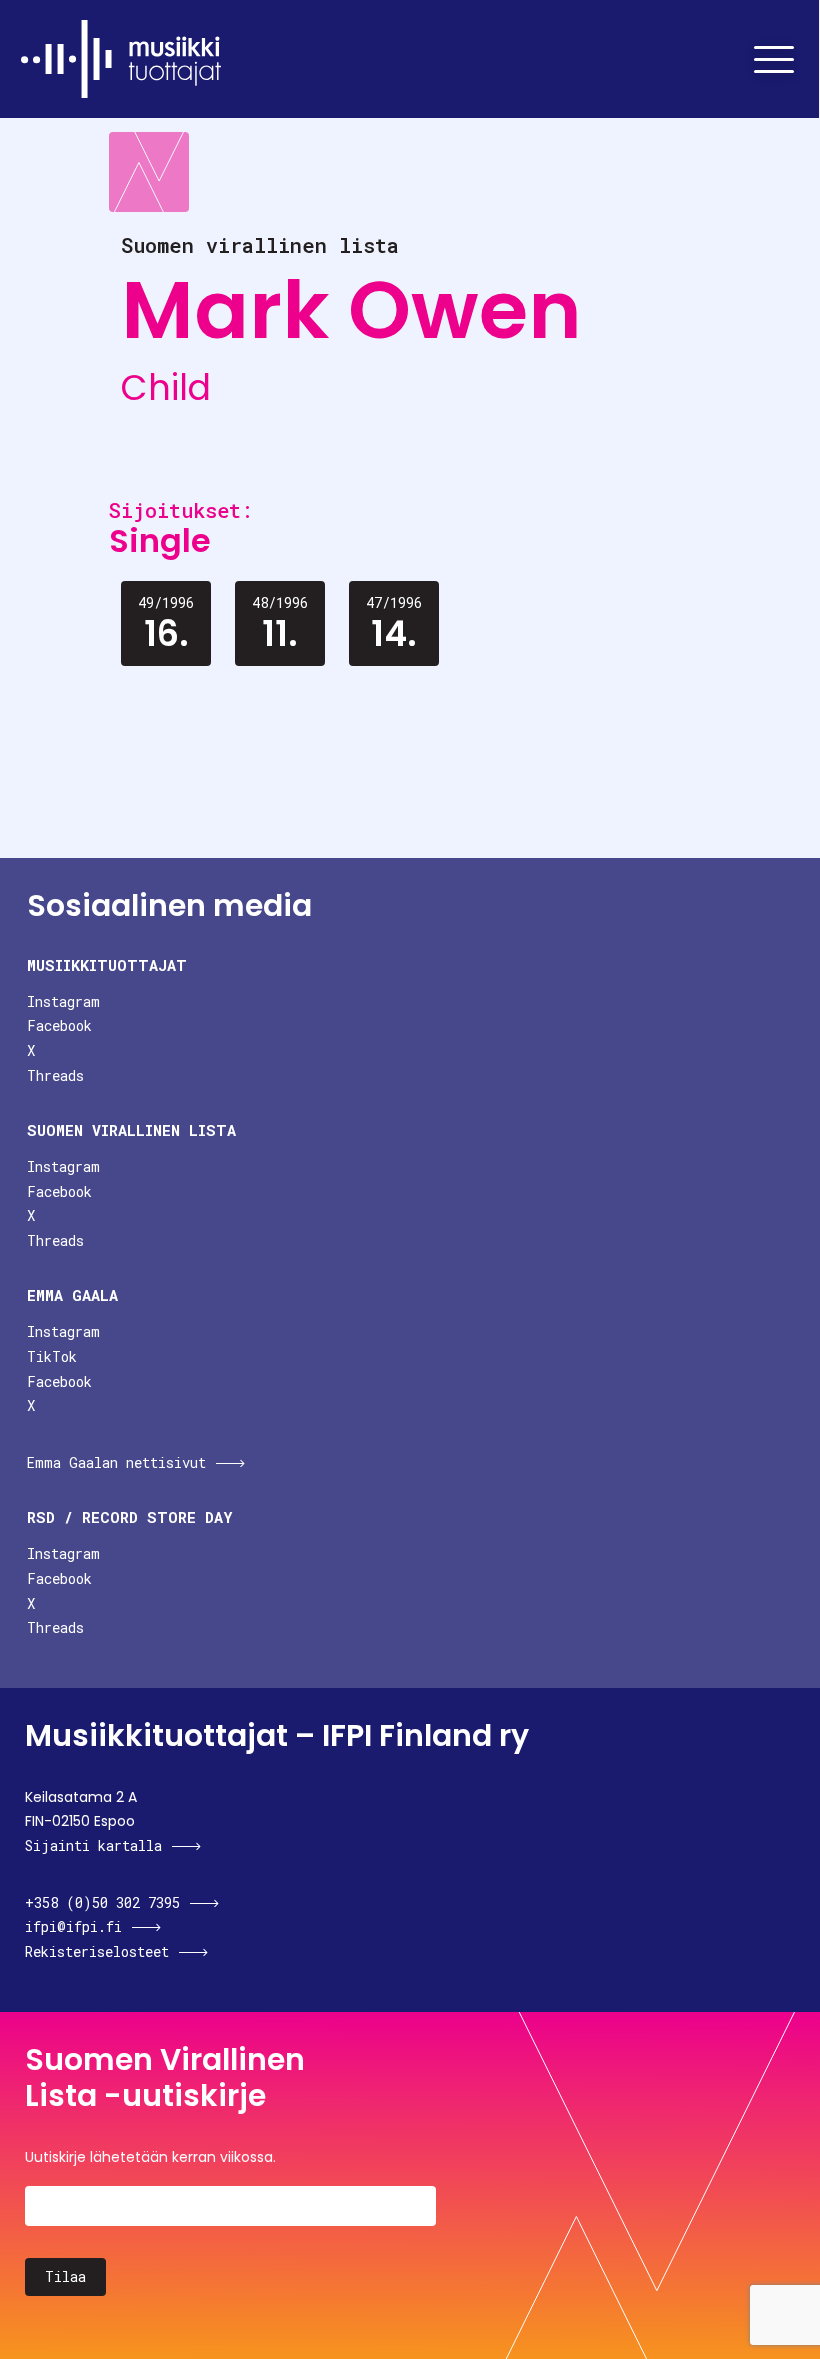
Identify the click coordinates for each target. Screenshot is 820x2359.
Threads (55, 1075)
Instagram (63, 1001)
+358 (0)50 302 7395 (102, 1902)
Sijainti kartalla (93, 1845)
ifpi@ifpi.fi (73, 1926)
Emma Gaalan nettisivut (116, 1462)
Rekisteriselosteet (97, 1951)
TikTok (52, 1356)
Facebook (59, 1025)
